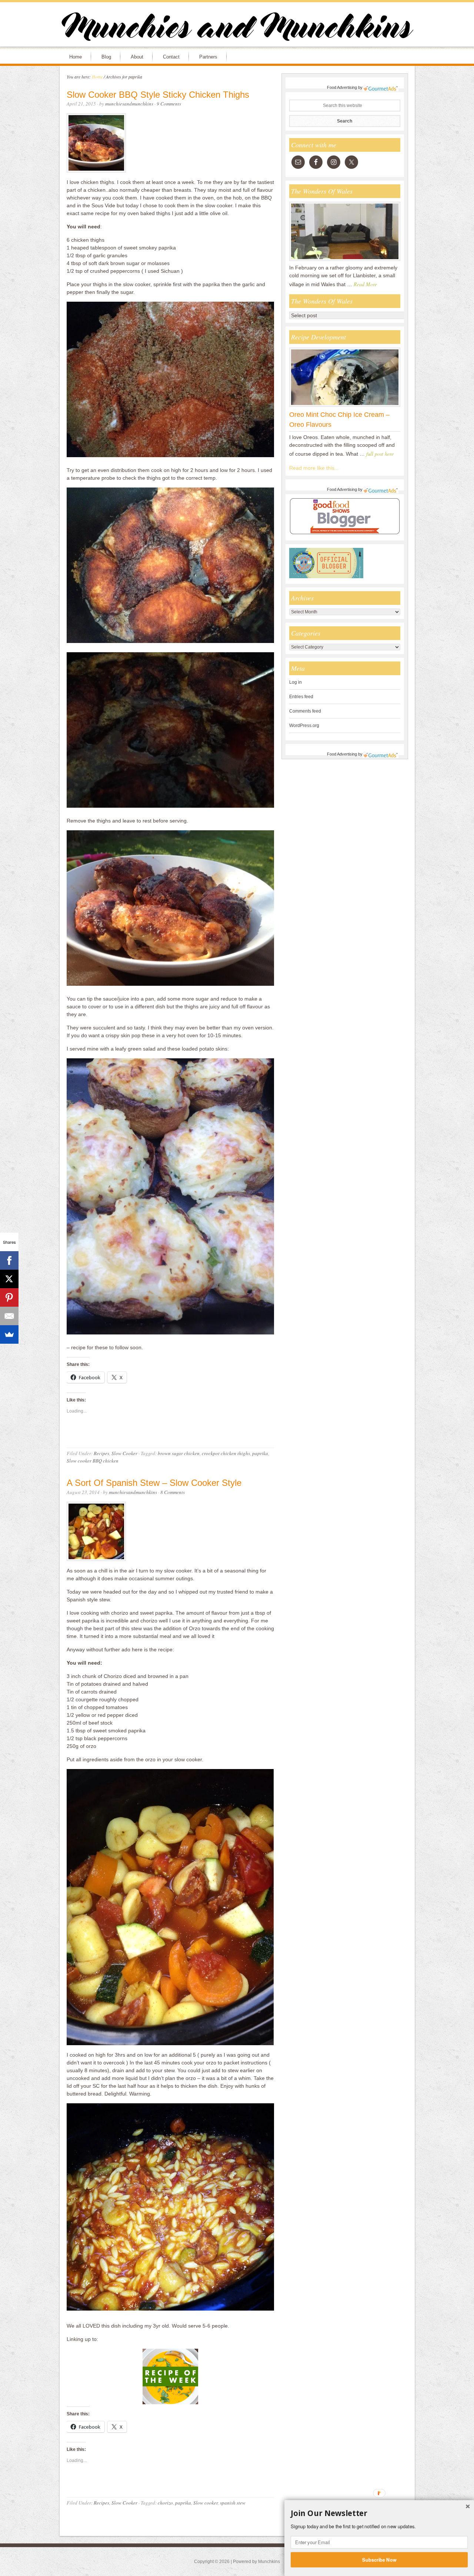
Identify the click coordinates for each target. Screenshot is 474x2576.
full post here (380, 454)
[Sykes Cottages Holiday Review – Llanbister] (345, 261)
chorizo (165, 2503)
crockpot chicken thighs (226, 1453)
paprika (260, 1453)
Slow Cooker (124, 1453)
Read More (365, 284)
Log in (296, 682)
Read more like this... (314, 468)
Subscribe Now (379, 2559)
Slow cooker (206, 2503)
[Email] (9, 1316)
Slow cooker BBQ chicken (93, 1461)
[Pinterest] (9, 1297)
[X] (9, 1279)
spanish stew (233, 2503)
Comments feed (305, 711)
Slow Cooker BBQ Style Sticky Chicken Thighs (158, 95)
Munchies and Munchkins (237, 28)
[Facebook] (9, 1260)
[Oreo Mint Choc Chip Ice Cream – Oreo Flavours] (345, 406)
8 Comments (173, 1492)
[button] (379, 2513)
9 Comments (169, 104)
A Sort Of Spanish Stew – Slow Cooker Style (154, 1483)
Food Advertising (342, 87)
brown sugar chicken (179, 1453)
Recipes (101, 1453)
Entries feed (301, 697)
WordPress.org (304, 726)
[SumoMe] (9, 1334)
